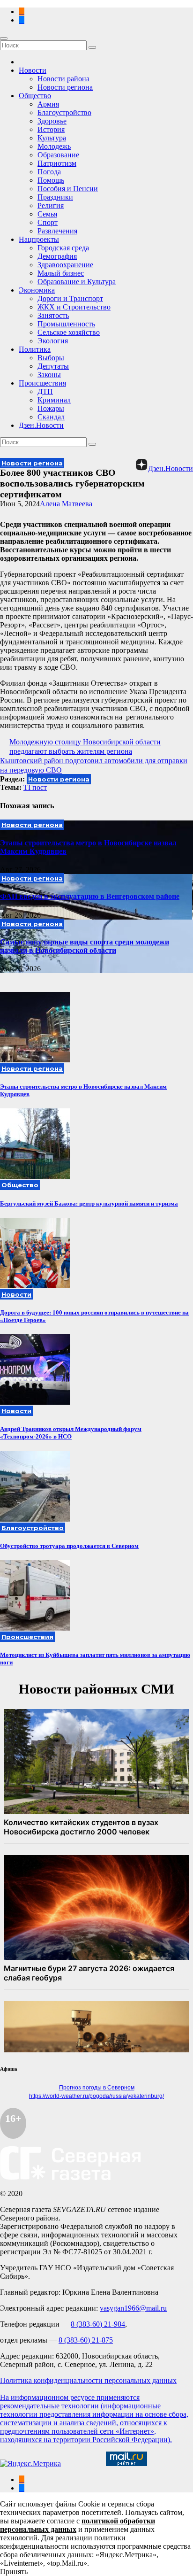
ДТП (45, 391)
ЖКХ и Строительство (74, 307)
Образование (58, 155)
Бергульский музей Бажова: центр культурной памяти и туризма (89, 1203)
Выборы (51, 358)
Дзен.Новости (41, 425)
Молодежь (54, 146)
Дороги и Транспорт (70, 298)
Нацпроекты (39, 239)
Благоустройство (64, 112)
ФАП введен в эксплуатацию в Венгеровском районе (90, 896)
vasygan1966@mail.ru (133, 2308)
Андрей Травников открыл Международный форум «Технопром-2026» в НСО (71, 1433)
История (51, 129)
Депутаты (53, 366)
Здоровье (52, 121)
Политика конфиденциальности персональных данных (88, 2380)
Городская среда (63, 248)
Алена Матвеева (66, 504)
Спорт (48, 222)
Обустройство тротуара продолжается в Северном (69, 1546)
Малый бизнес (61, 273)
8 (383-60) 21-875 (86, 2340)
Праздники (55, 197)
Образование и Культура (77, 282)
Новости (33, 70)
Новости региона (65, 87)
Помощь (51, 180)
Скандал (51, 417)
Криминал (54, 400)
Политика (35, 349)
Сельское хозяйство (69, 332)
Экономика (37, 290)
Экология (53, 341)
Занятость (53, 315)
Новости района (63, 79)
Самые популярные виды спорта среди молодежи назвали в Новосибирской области (85, 946)
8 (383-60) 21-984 (98, 2324)
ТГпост (35, 787)
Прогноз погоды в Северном (97, 2088)
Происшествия (42, 383)
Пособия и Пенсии (68, 189)
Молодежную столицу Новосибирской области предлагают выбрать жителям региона (85, 746)
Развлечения (57, 231)
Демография (57, 256)
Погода (49, 172)
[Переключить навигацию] (4, 39)
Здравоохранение (65, 265)
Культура (52, 138)
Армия (48, 104)
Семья (47, 214)
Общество (35, 96)
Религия (51, 205)
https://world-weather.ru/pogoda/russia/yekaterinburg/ (96, 2096)
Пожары (51, 408)
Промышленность (66, 324)
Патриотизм (57, 163)
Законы (49, 375)
